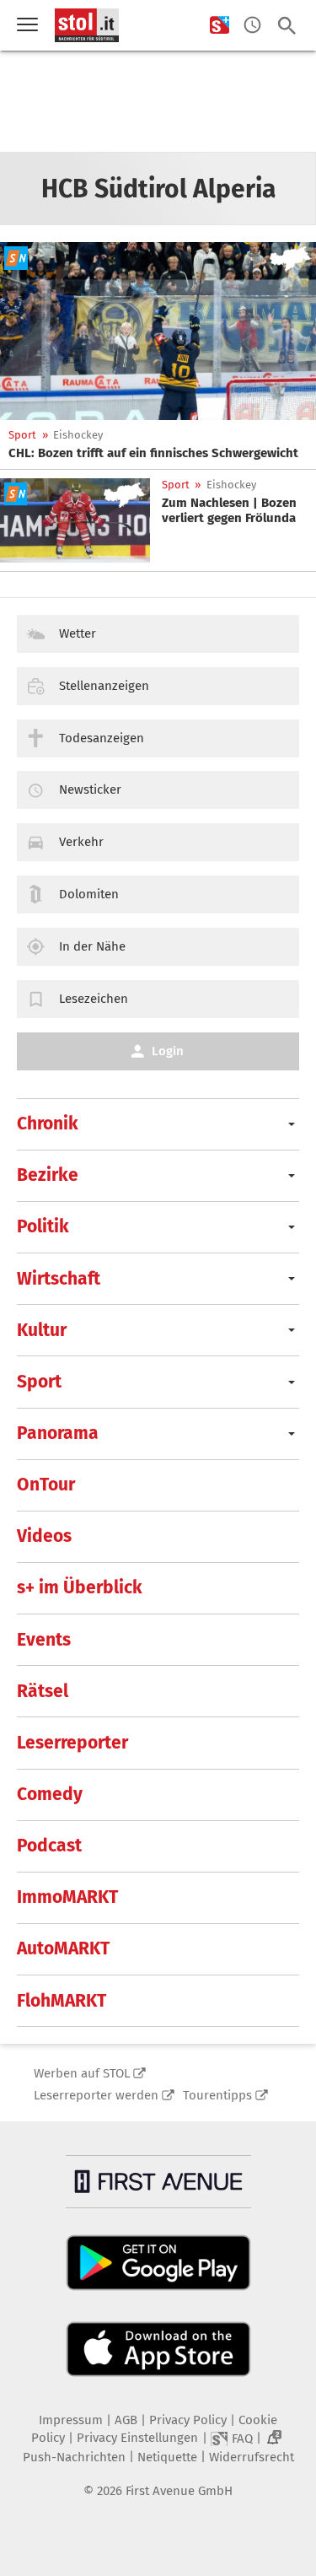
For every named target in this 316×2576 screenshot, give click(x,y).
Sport (22, 435)
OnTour (46, 1485)
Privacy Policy (188, 2420)
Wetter (78, 633)
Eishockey (78, 435)
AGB (126, 2420)
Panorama (58, 1433)
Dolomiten (89, 894)
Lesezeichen (94, 999)
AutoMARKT (63, 1948)
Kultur (42, 1330)
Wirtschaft (59, 1279)
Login (168, 1051)
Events (44, 1640)
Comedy (50, 1794)
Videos (44, 1536)
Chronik (48, 1124)
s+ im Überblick (80, 1587)
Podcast (49, 1846)
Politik (43, 1226)
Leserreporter (72, 1743)
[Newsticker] (252, 26)
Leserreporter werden (96, 2095)
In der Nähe (92, 946)
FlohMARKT (62, 2001)
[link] (153, 453)
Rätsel (43, 1691)
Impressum (71, 2420)
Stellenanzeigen (104, 686)
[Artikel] (158, 331)
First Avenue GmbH (179, 2491)
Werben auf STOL (82, 2073)
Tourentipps (217, 2095)
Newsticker (90, 790)
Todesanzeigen (102, 738)
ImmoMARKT (67, 1897)
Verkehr (81, 842)
